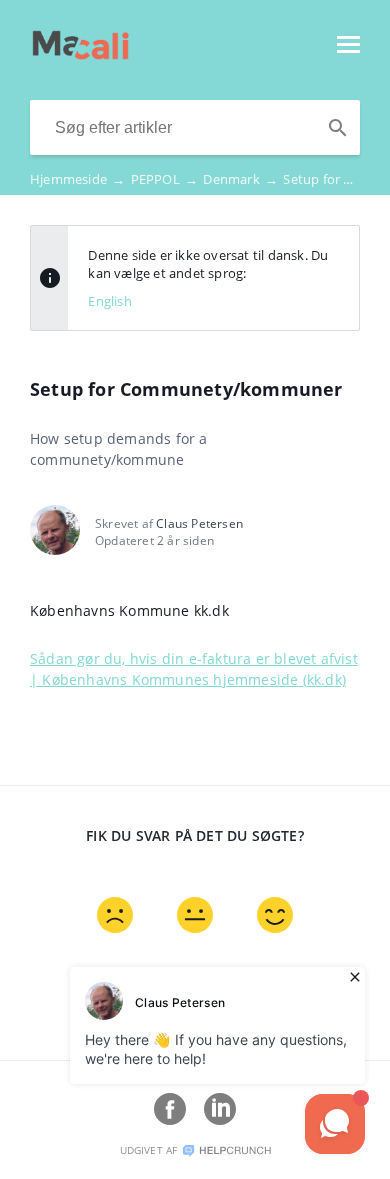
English (109, 301)
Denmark (240, 179)
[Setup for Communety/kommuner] (80, 54)
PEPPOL (165, 179)
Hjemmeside (77, 179)
